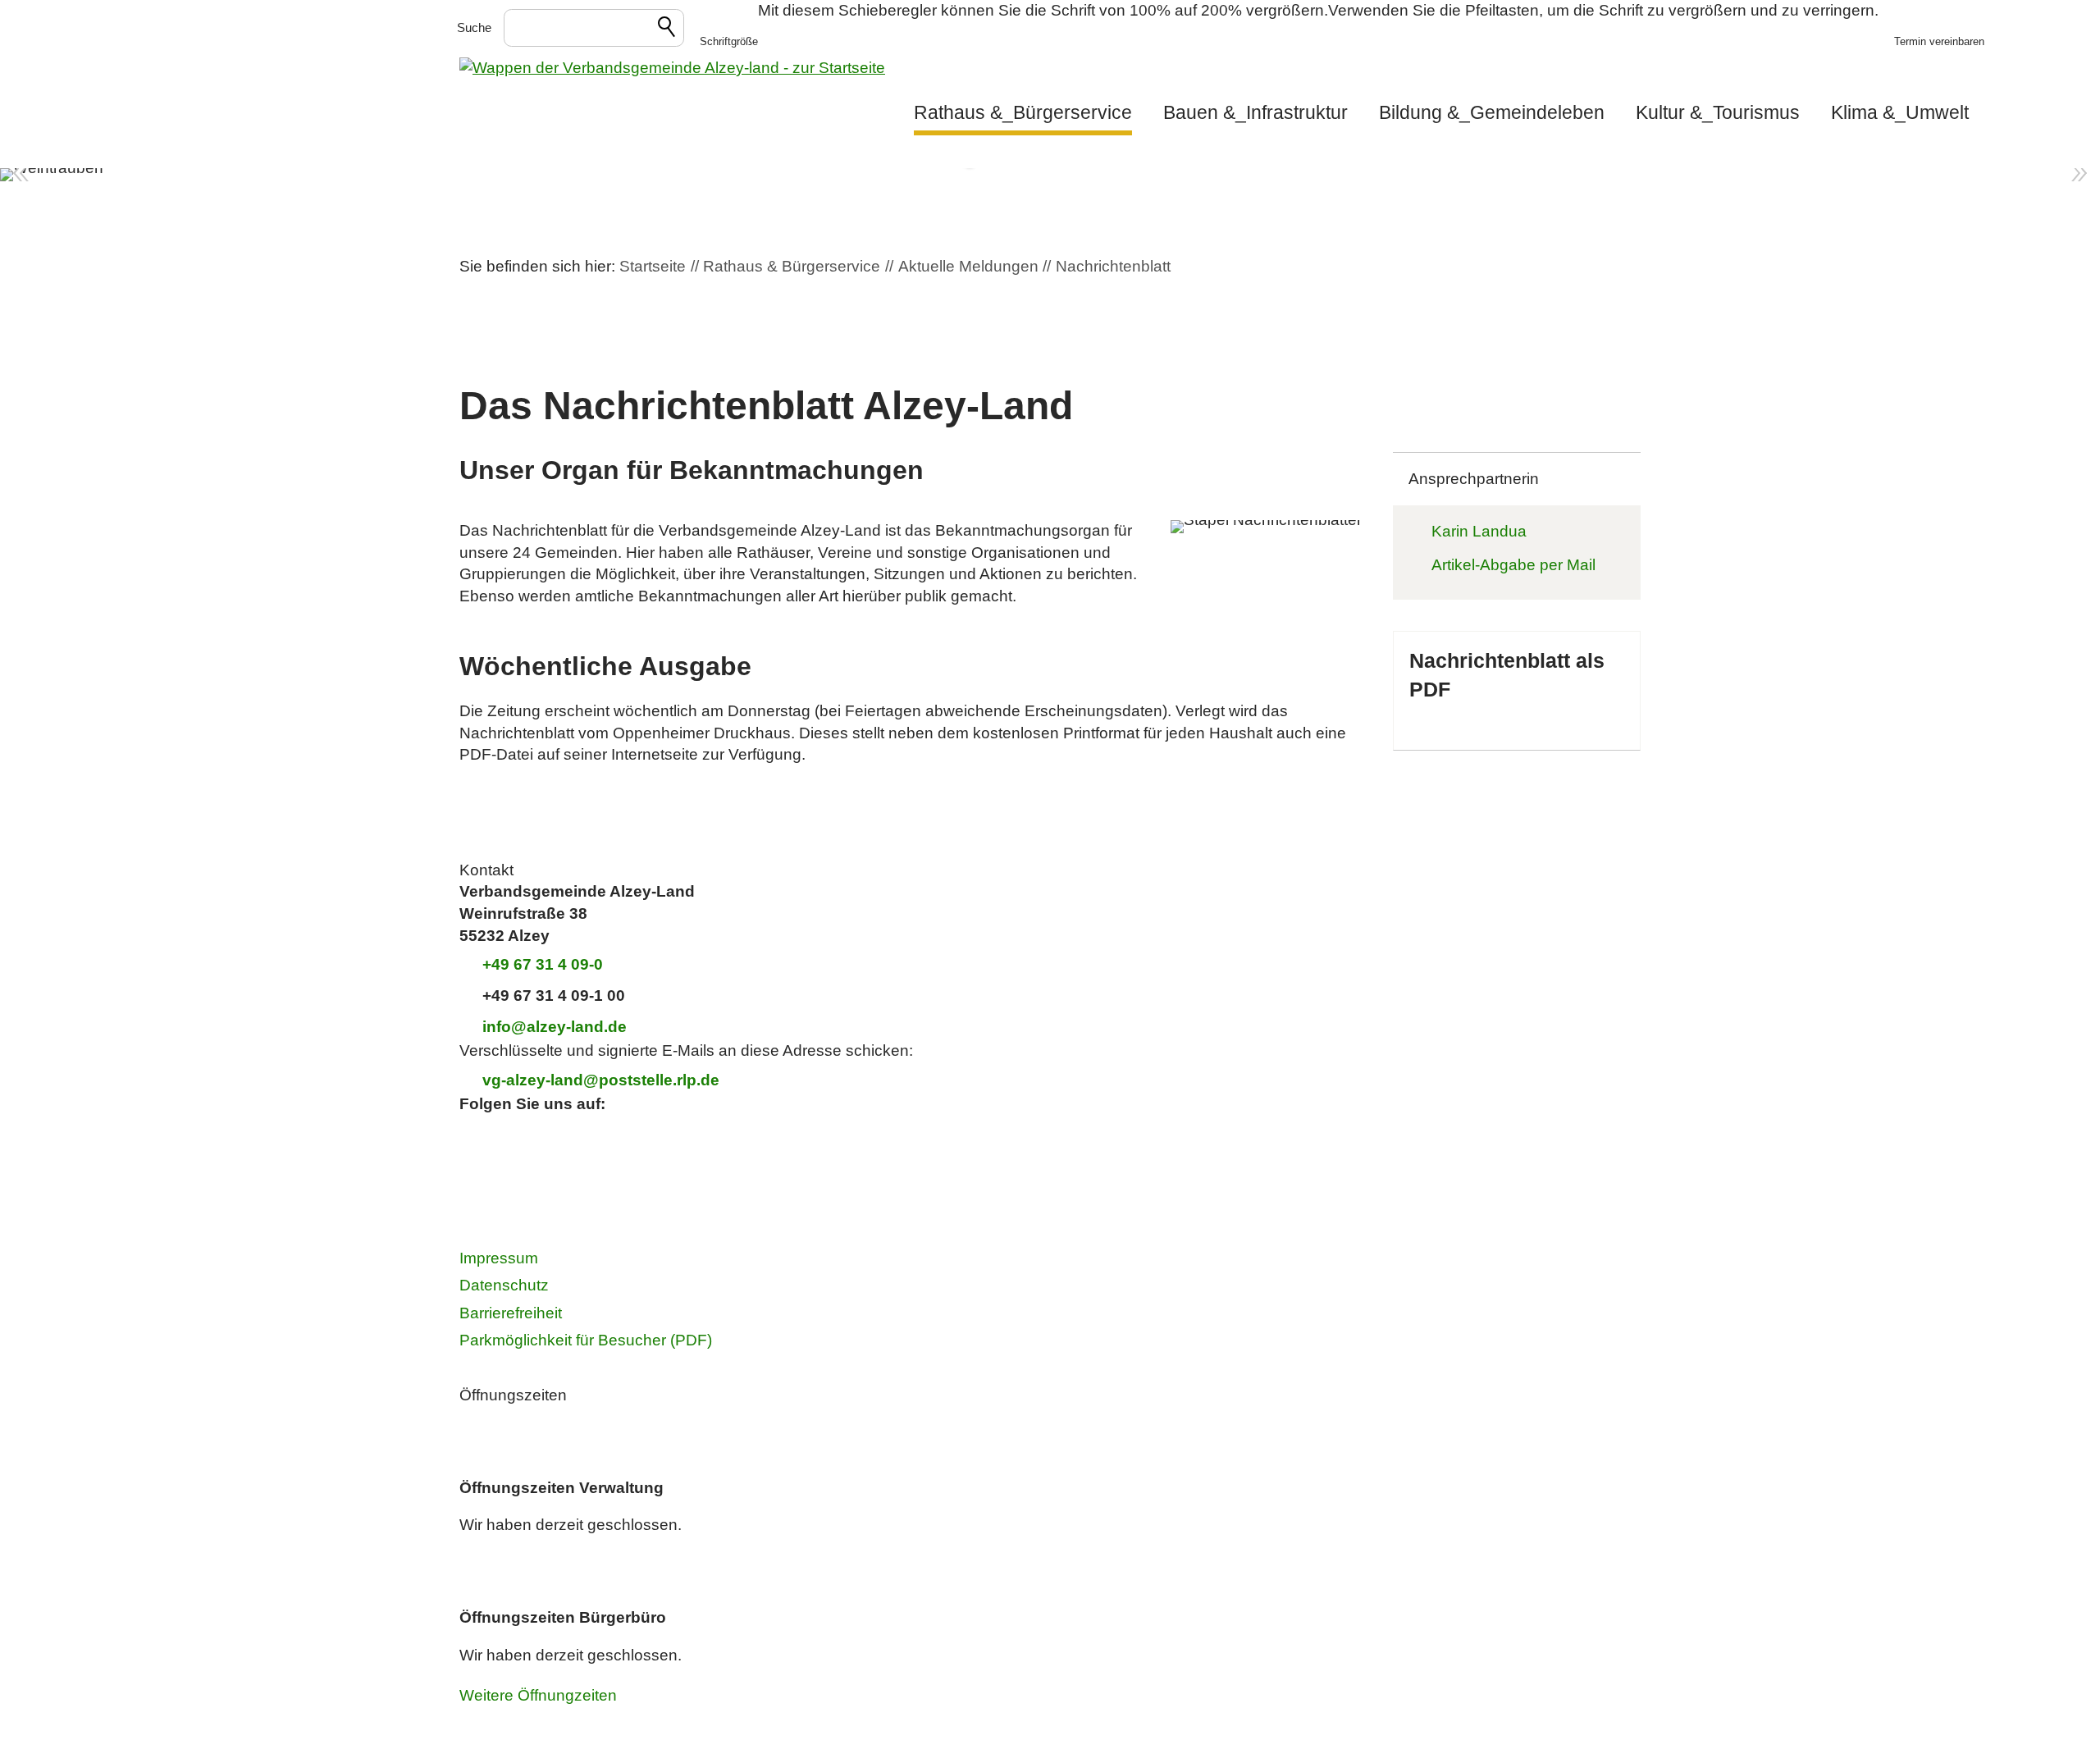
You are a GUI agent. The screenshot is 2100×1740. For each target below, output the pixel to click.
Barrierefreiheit (511, 1313)
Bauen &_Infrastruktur (1255, 112)
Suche (474, 27)
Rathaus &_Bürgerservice (1023, 112)
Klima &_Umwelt (1900, 112)
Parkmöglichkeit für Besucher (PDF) (586, 1340)
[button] (729, 29)
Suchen (668, 30)
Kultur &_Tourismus (1718, 112)
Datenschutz (504, 1285)
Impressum (499, 1258)
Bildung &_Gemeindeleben (1492, 112)
